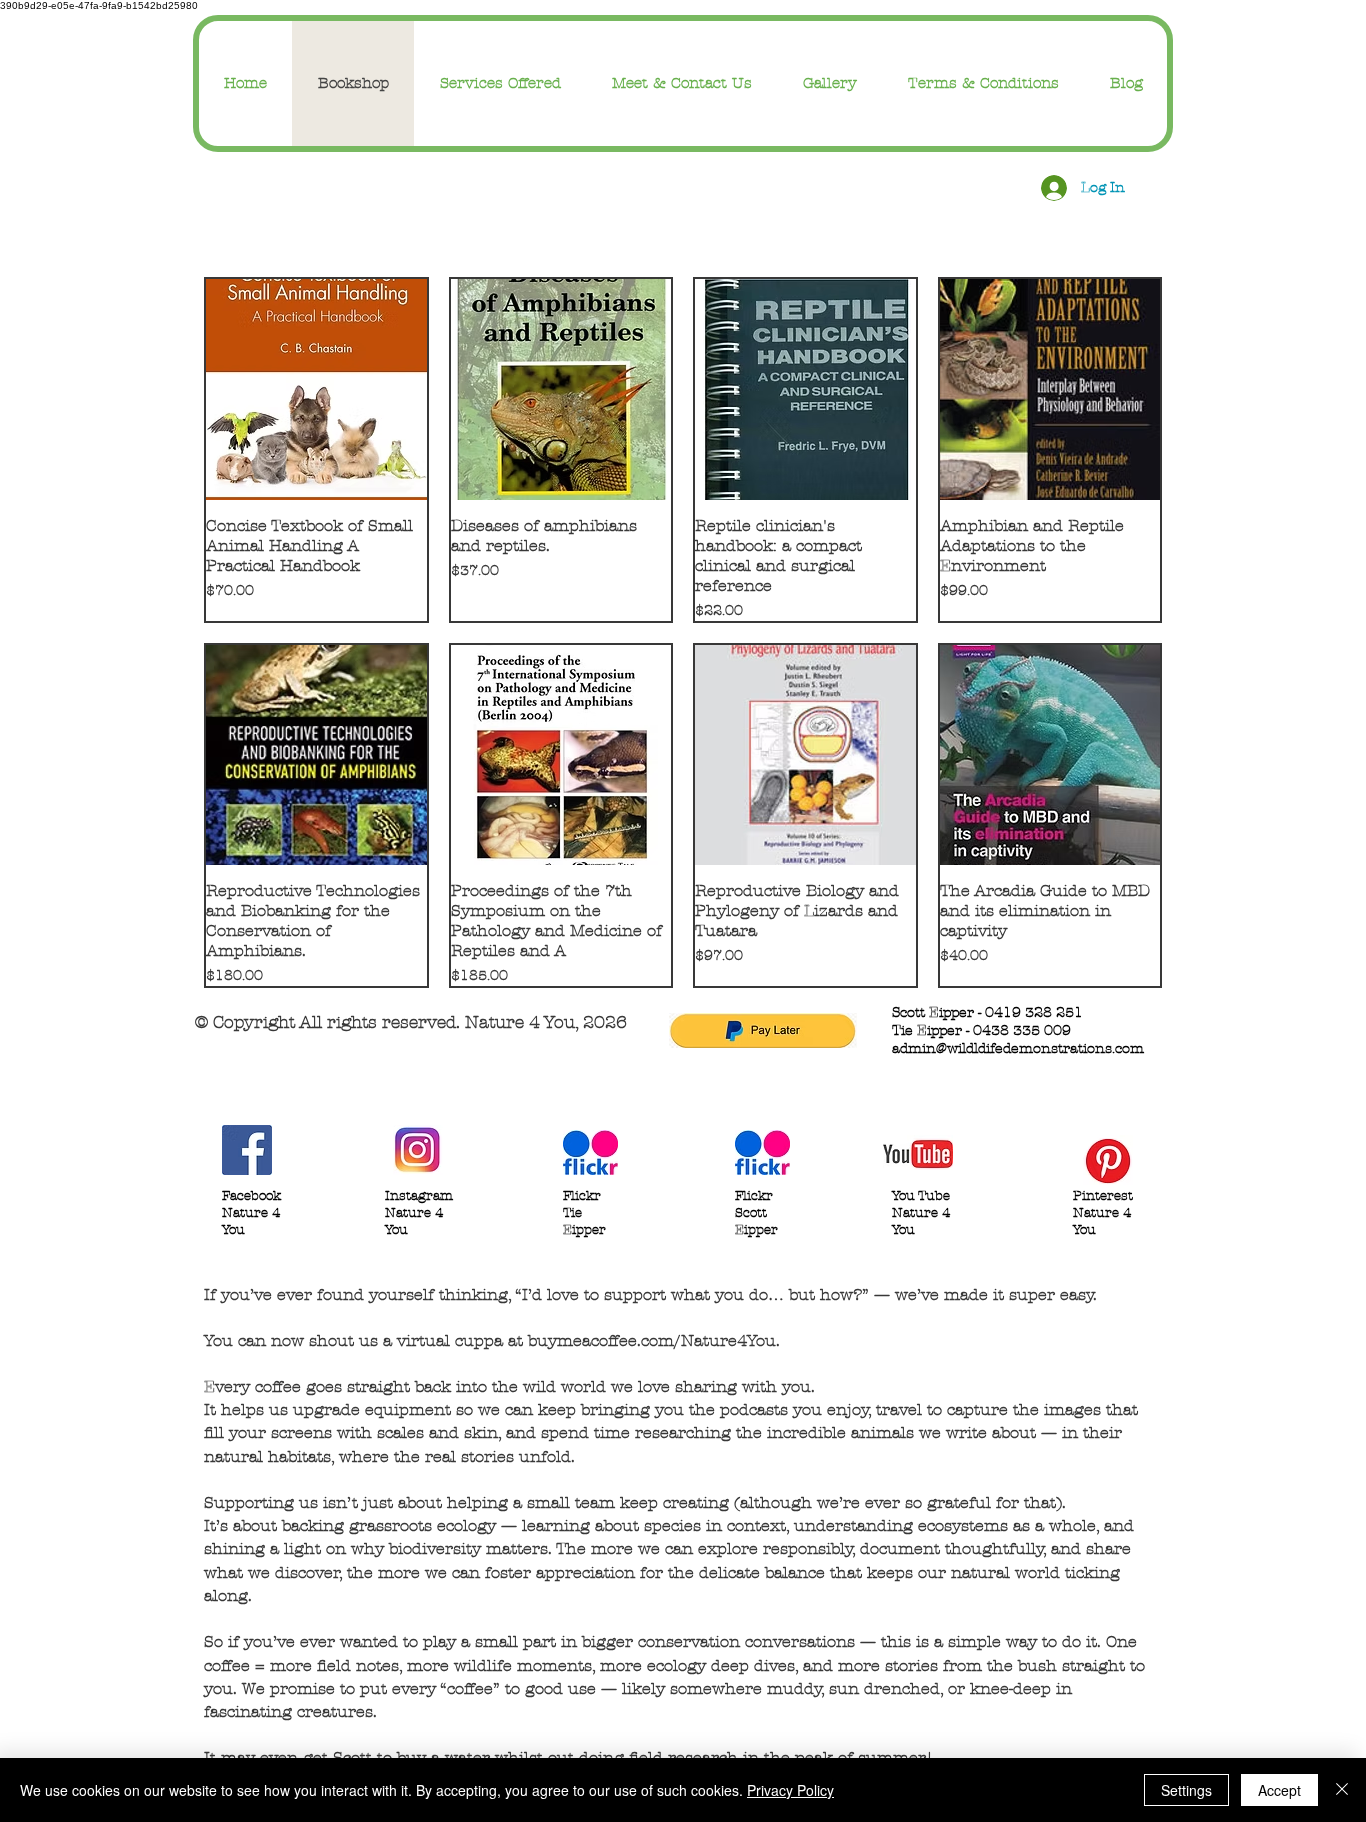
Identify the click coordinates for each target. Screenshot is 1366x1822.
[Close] (1342, 1790)
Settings (1186, 1790)
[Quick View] (316, 389)
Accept (1279, 1790)
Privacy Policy (790, 1790)
